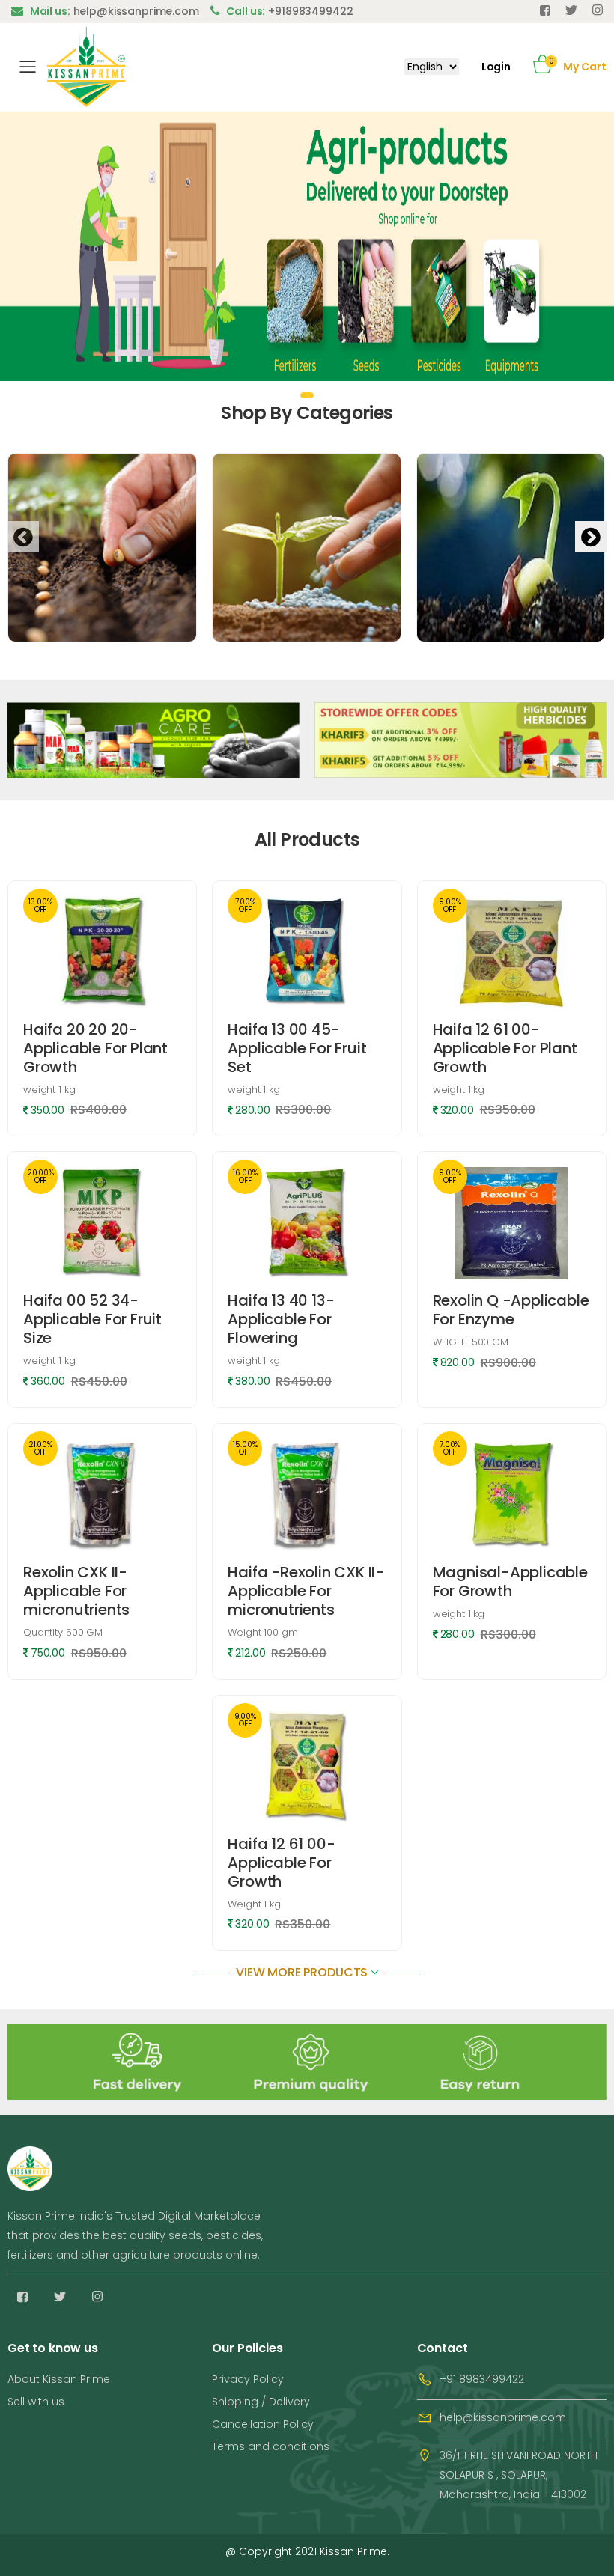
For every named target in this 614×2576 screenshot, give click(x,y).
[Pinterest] (598, 10)
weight (49, 1090)
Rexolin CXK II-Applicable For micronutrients (76, 1591)
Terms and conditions (271, 2446)
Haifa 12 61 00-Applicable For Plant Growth (505, 1048)
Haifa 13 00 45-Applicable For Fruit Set (297, 1048)
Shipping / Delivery (261, 2402)
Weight (262, 1632)
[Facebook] (545, 10)
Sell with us (36, 2402)
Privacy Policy (248, 2379)
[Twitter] (571, 10)
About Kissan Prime (59, 2379)
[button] (542, 67)
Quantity (63, 1632)
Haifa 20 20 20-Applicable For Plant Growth (95, 1048)
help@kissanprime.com (503, 2417)
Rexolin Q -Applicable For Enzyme (511, 1310)
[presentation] (23, 537)
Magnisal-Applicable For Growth (510, 1581)
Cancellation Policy (263, 2424)
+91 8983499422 (482, 2379)
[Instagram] (97, 2297)
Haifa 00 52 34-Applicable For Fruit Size (92, 1319)
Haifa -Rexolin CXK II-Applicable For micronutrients (306, 1591)
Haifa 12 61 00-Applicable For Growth (281, 1863)
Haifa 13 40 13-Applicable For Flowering (281, 1319)
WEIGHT (471, 1342)
